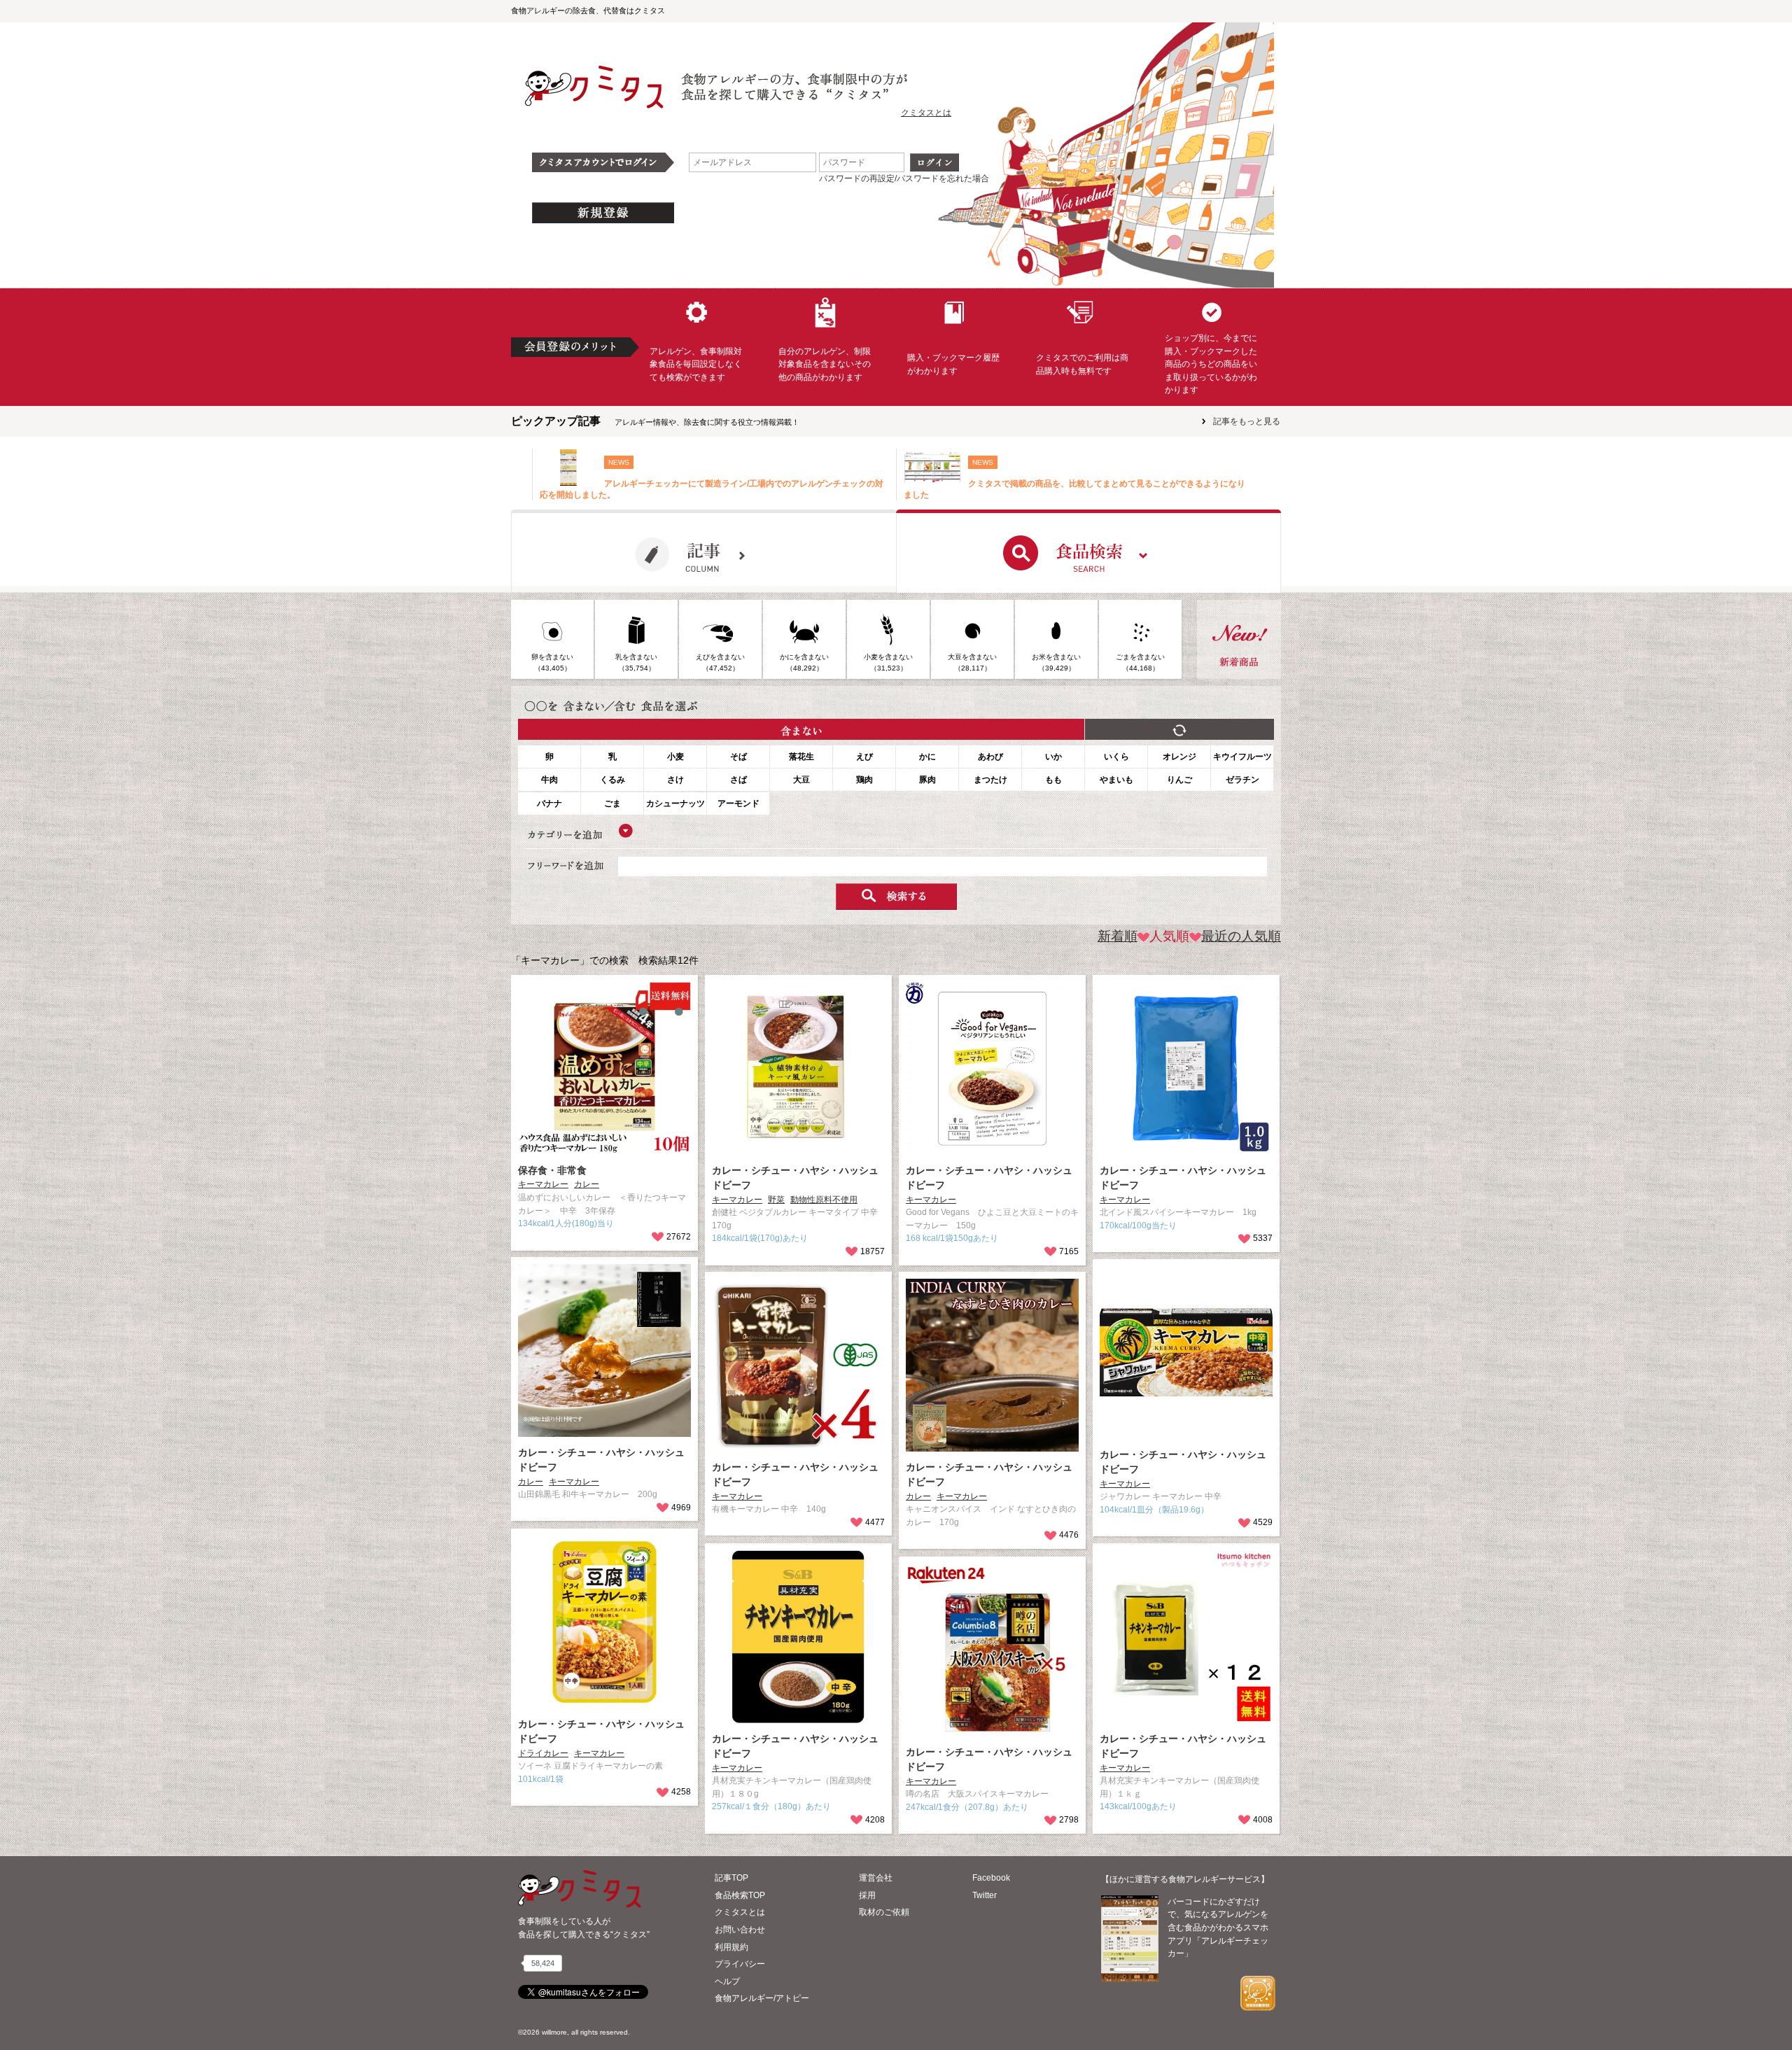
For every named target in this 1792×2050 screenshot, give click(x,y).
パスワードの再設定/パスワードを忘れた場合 (904, 178)
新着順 (1118, 936)
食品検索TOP (740, 1895)
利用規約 (731, 1947)
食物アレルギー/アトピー (762, 1998)
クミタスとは (926, 113)
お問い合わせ (740, 1930)
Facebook (991, 1878)
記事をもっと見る (1247, 421)
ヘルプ (727, 1981)
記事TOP (731, 1878)
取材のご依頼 (884, 1912)
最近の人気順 (1241, 936)
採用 (867, 1895)
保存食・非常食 (552, 1170)
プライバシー (740, 1964)
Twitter (985, 1895)
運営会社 (876, 1878)
